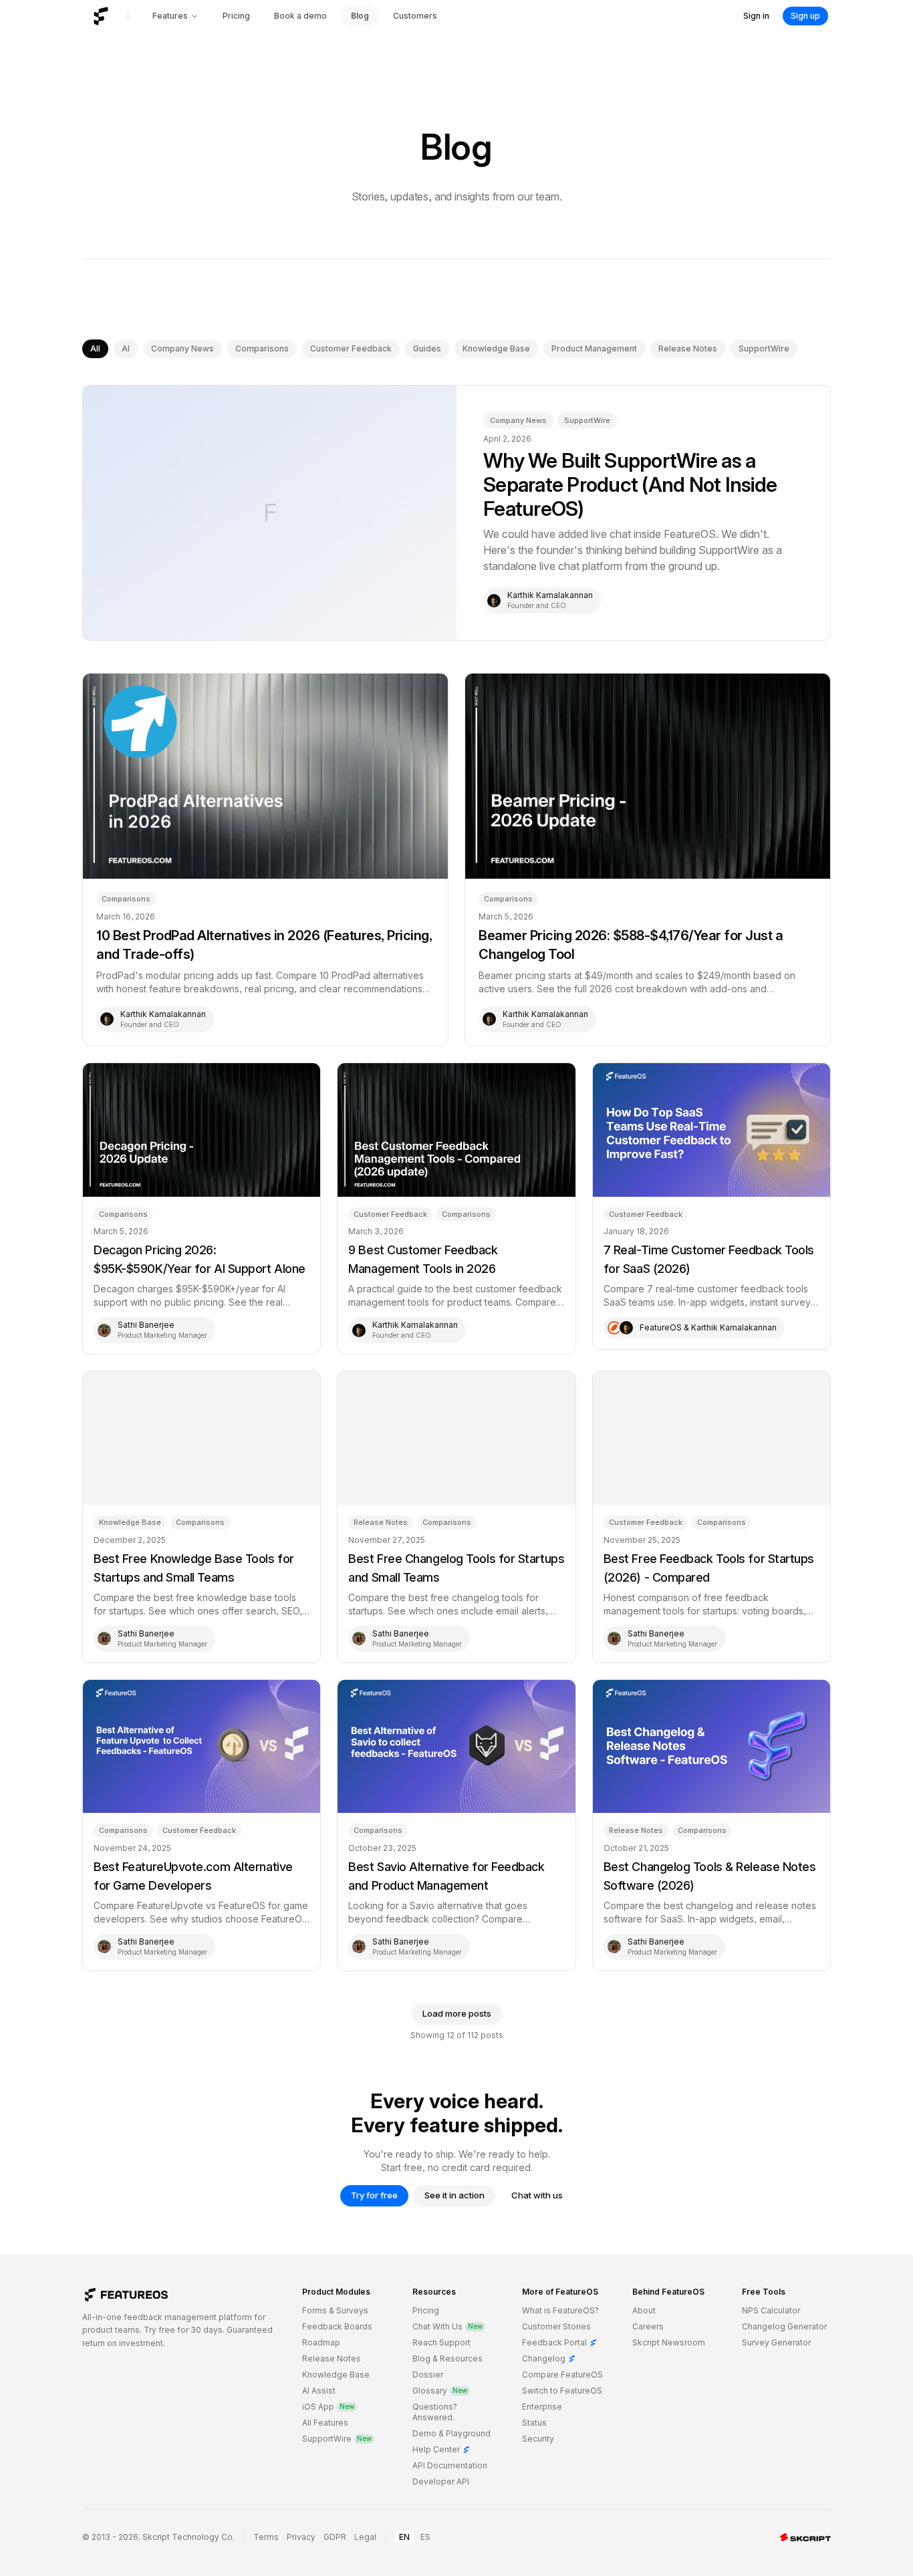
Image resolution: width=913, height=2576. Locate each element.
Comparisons (262, 348)
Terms (266, 2537)
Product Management (594, 348)
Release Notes (688, 348)
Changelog (549, 2358)
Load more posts (457, 2013)
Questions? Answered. (435, 2412)
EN (404, 2537)
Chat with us (537, 2195)
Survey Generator (776, 2342)
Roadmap (321, 2342)
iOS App (328, 2407)
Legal (365, 2537)
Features (170, 16)
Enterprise (542, 2407)
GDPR (335, 2537)
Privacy (301, 2537)
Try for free (374, 2195)
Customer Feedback (351, 348)
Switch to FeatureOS (562, 2391)
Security (538, 2439)
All (95, 348)
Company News (182, 348)
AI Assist (319, 2391)
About (644, 2310)
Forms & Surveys (335, 2310)
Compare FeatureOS (562, 2375)
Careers (648, 2326)
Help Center (441, 2449)
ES (425, 2537)
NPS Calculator (771, 2310)
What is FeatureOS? (560, 2310)
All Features (325, 2423)
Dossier (428, 2375)
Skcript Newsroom (669, 2342)
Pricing (236, 16)
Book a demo (300, 16)
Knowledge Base (496, 348)
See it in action (454, 2195)
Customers (415, 16)
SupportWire (764, 348)
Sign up (805, 16)
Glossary (440, 2391)
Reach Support (441, 2342)
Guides (427, 348)
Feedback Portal (560, 2342)
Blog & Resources (447, 2358)
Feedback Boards (337, 2326)
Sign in (756, 16)
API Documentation (450, 2465)
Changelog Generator (784, 2326)
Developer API (441, 2481)
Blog (360, 16)
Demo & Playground (451, 2433)
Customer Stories (556, 2326)
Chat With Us (447, 2326)
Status (534, 2423)
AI (126, 348)
